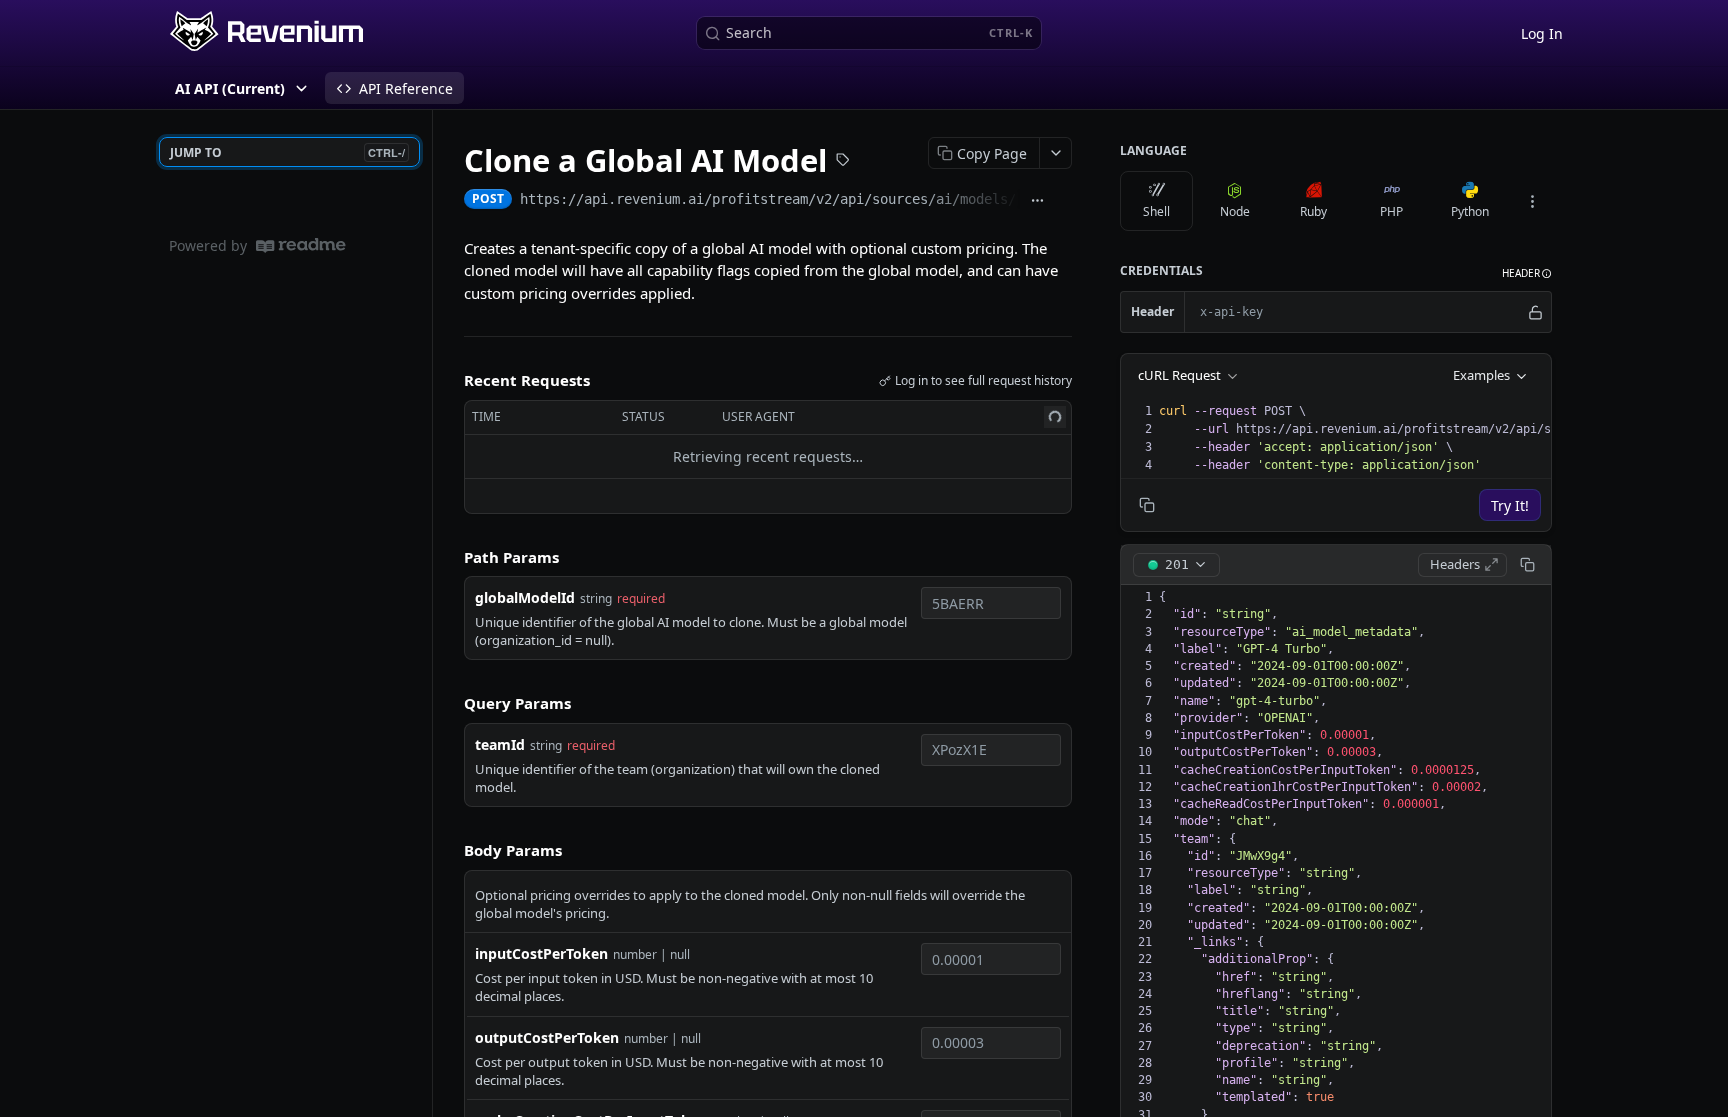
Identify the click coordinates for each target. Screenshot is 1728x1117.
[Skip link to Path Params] (450, 557)
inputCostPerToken (541, 953)
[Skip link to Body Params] (450, 851)
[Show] (1535, 312)
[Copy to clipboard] (1063, 201)
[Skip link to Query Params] (450, 704)
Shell (1156, 211)
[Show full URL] (1037, 201)
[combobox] (991, 603)
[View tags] (843, 162)
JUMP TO (287, 152)
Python (1470, 211)
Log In (1542, 33)
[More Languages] (1532, 201)
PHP (1391, 211)
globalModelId (525, 597)
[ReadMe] (301, 245)
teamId (500, 744)
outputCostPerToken (547, 1037)
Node (1235, 211)
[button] (1527, 273)
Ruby (1313, 211)
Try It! (1510, 505)
